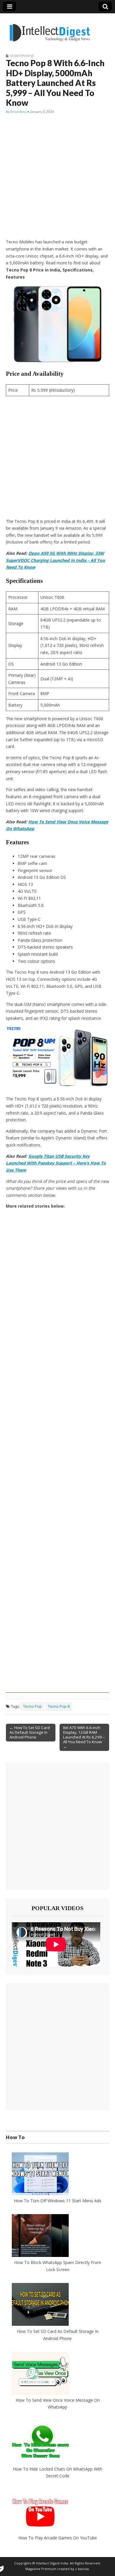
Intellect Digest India (52, 2563)
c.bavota (82, 2569)
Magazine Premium (41, 2569)
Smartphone (22, 56)
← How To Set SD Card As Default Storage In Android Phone (30, 1732)
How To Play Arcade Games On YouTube (58, 2538)
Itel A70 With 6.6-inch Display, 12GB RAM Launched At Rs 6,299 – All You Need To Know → (84, 1737)
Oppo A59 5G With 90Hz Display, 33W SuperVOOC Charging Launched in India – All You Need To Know (55, 560)
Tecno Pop (32, 1706)
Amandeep (18, 112)
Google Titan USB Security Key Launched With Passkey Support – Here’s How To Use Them (56, 1163)
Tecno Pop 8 (59, 1706)
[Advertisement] (57, 177)
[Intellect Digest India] (50, 29)
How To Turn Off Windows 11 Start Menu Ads (58, 2201)
